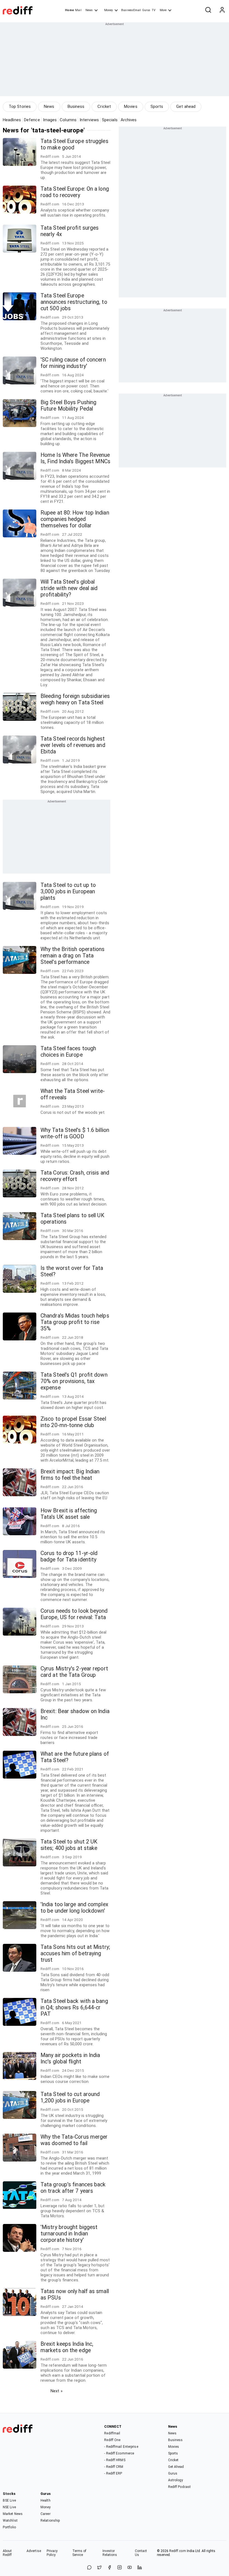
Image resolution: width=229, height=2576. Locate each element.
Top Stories (20, 106)
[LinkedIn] (140, 2568)
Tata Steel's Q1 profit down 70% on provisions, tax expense (74, 1381)
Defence (32, 120)
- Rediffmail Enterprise (121, 2447)
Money (108, 10)
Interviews (89, 120)
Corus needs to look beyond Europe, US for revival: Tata (74, 1614)
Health (46, 2500)
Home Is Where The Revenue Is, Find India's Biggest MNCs (75, 458)
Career (46, 2514)
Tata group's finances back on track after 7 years (73, 2188)
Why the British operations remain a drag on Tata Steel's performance (73, 956)
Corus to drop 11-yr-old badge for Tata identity (69, 1556)
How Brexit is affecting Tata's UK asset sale (69, 1514)
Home (69, 10)
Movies (131, 106)
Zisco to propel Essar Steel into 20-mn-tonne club (73, 1422)
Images (50, 120)
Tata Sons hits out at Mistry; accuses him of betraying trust (75, 1953)
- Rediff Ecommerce (119, 2453)
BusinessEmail (131, 10)
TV (154, 10)
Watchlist (10, 2521)
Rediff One (112, 2440)
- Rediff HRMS (115, 2460)
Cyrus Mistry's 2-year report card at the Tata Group (74, 1672)
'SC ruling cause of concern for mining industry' (73, 363)
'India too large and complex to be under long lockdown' (74, 1908)
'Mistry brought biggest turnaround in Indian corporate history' (69, 2234)
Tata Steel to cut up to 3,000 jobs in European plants (68, 892)
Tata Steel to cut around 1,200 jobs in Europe (70, 2097)
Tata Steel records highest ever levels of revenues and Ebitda (73, 745)
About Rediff (7, 2553)
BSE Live (9, 2500)
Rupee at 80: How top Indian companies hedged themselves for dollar (75, 519)
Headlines (12, 120)
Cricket (104, 106)
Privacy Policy (52, 2553)
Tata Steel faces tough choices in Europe (68, 1052)
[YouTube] (130, 2568)
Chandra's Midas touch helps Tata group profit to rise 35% (75, 1322)
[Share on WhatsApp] (89, 2568)
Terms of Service (79, 2553)
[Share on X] (99, 2568)
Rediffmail (112, 2433)
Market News (13, 2514)
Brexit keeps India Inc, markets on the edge (67, 2347)
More (163, 10)
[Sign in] (222, 10)
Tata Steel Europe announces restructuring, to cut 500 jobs (74, 302)
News (89, 10)
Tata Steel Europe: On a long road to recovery (75, 192)
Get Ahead (176, 2467)
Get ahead (186, 106)
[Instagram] (120, 2568)
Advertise (34, 2551)
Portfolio (9, 2527)
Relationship (50, 2521)
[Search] (208, 10)
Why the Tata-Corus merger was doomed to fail (74, 2140)
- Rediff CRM (114, 2467)
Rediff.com (178, 2551)
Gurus (146, 10)
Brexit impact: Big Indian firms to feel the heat (70, 1475)
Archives (129, 120)
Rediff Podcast (179, 2487)
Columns (68, 120)
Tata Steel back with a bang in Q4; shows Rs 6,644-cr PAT (74, 2008)
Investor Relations (110, 2553)
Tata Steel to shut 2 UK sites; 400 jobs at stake (69, 1845)
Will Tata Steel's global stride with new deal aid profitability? (69, 588)
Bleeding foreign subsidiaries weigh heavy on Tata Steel (75, 699)
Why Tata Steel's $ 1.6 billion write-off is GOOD (75, 1133)
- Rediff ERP (113, 2473)
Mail (78, 10)
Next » (57, 2391)
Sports (157, 106)
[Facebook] (109, 2568)
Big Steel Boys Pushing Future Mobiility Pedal (68, 406)
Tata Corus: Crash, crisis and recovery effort (75, 1176)
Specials (110, 120)
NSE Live (9, 2507)
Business (76, 106)
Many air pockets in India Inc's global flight (70, 2058)
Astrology (176, 2480)
